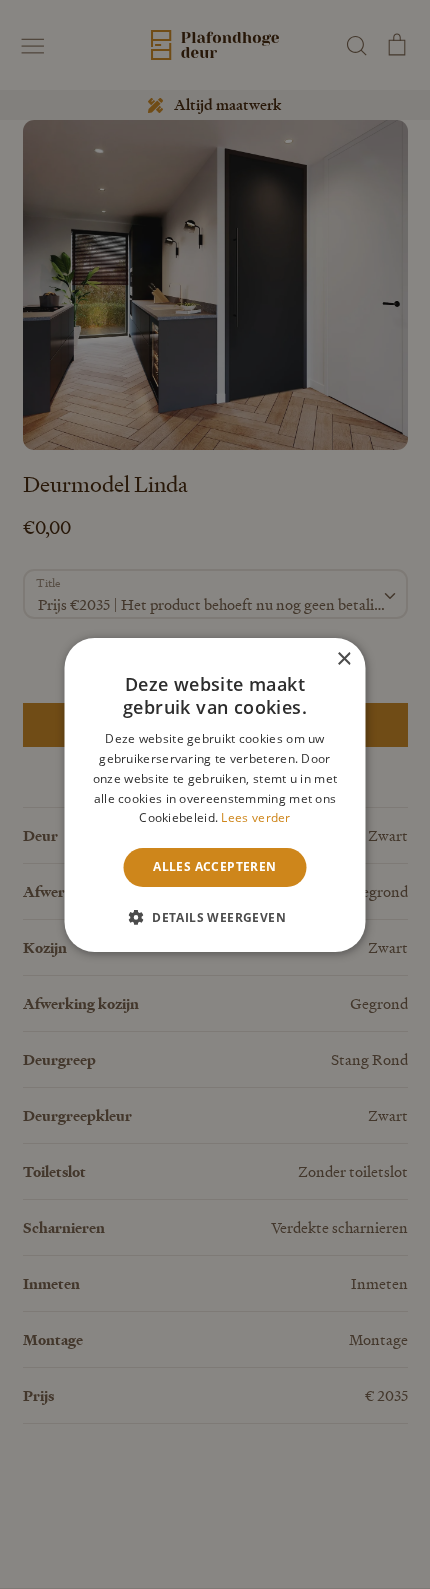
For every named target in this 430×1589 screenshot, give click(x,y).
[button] (215, 917)
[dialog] (215, 794)
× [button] (343, 658)
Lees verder (255, 817)
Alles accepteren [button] (214, 866)
